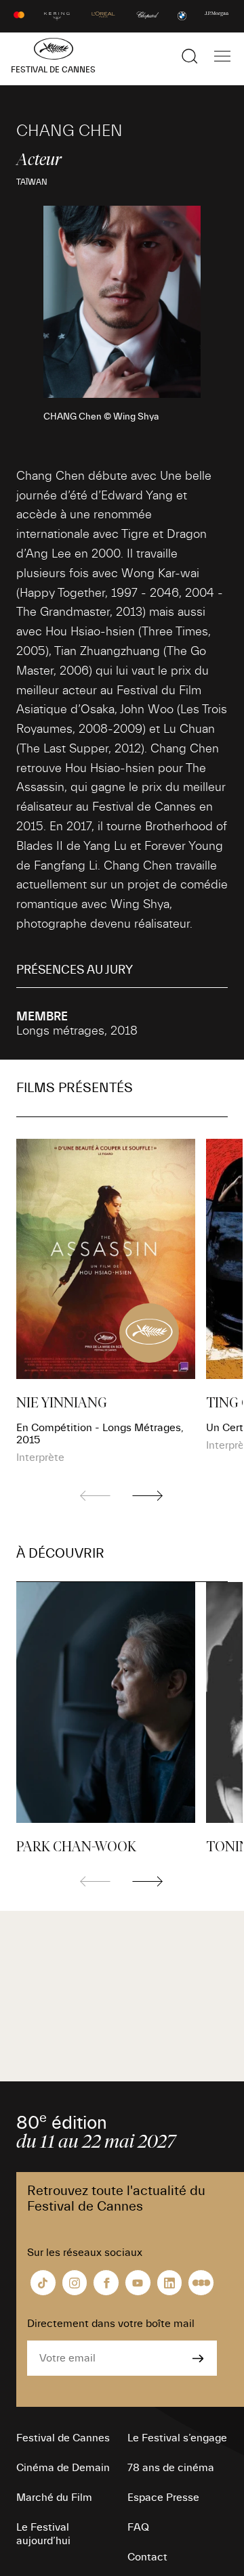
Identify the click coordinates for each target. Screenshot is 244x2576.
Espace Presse (163, 2498)
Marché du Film (54, 2498)
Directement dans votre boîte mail (111, 2324)
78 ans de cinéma (171, 2468)
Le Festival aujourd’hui (43, 2534)
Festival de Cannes (63, 2438)
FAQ (138, 2527)
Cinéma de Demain (63, 2468)
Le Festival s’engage (177, 2438)
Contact (147, 2557)
